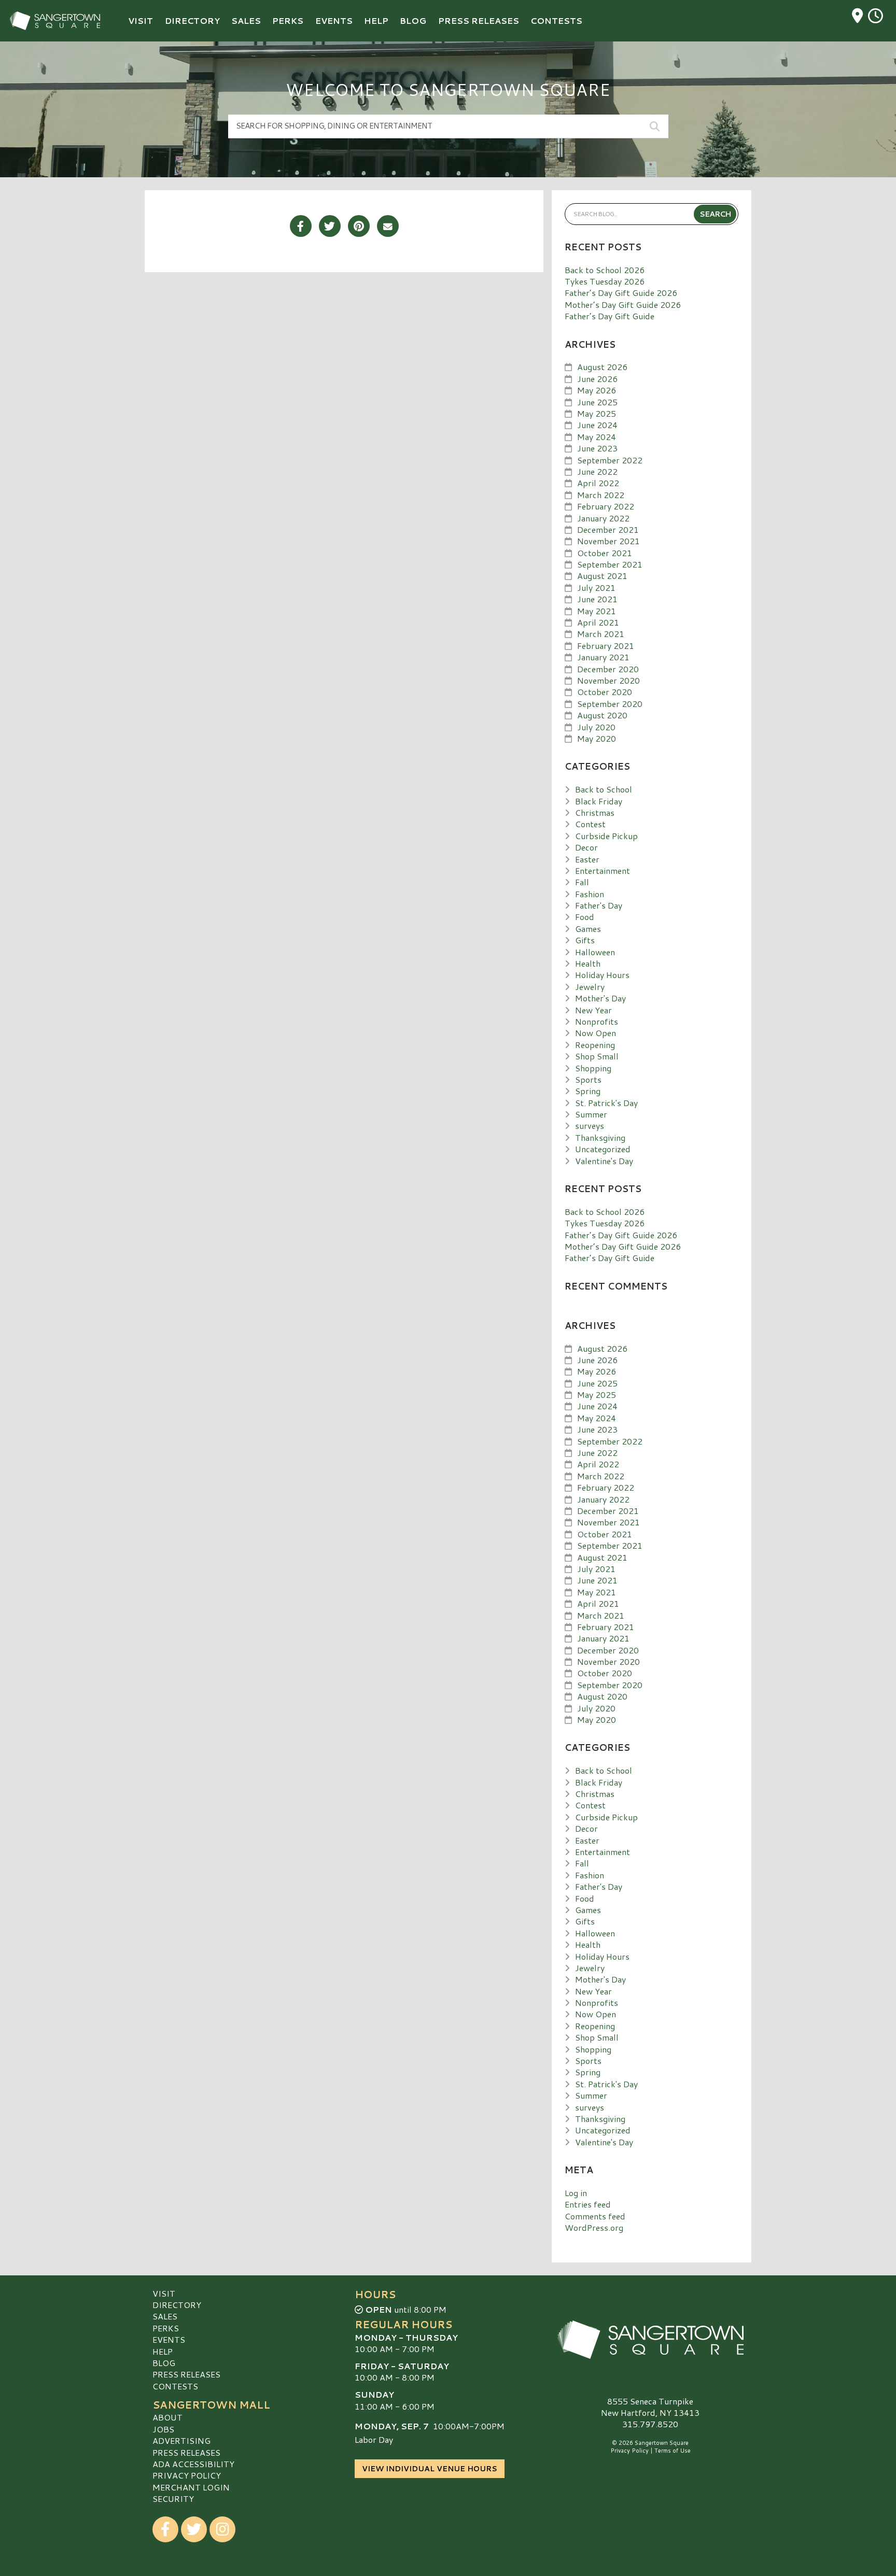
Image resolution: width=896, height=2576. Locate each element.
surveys (590, 1126)
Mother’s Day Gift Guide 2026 (623, 305)
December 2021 (608, 529)
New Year (593, 1010)
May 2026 (597, 390)
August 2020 (602, 715)
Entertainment (603, 871)
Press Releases (186, 2374)
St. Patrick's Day (606, 1103)
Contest (590, 824)
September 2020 (610, 704)
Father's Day (599, 905)
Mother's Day (600, 998)
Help (163, 2351)
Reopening (595, 1045)
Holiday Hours (602, 975)
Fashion (590, 894)
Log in (576, 2193)
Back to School (604, 789)
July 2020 (596, 727)
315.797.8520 (650, 2424)
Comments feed (595, 2216)
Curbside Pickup (606, 836)
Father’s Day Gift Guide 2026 (621, 293)
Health (588, 963)
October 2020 (605, 692)
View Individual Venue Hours (430, 2469)
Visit (164, 2293)
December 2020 (608, 669)
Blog (164, 2363)
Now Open (596, 1033)
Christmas (595, 812)
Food (585, 917)
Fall (582, 882)
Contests (175, 2386)
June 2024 (597, 425)
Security (173, 2499)
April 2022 (598, 483)
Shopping (593, 1068)
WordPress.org (594, 2227)
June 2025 (597, 402)
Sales (165, 2316)
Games (588, 929)
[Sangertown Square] (650, 2340)
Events (169, 2339)
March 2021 (601, 634)
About (167, 2417)
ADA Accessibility (193, 2464)
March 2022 (601, 495)
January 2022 (603, 518)
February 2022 (606, 506)
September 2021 (610, 564)
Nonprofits (597, 1021)
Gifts (585, 940)
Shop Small (597, 1056)
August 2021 (602, 576)
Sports (588, 1079)
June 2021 (597, 599)
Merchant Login (191, 2487)
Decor (586, 847)
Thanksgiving (600, 1137)
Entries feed (588, 2204)
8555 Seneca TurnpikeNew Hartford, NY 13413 (650, 2407)
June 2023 (597, 448)
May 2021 (597, 611)
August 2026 (602, 367)
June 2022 (597, 471)
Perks (166, 2328)
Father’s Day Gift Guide (610, 316)
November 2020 (608, 680)
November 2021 (608, 541)
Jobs (163, 2429)
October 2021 (605, 553)
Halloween (595, 952)
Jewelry (590, 987)
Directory (177, 2305)
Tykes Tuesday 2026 (605, 281)
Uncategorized (603, 1149)
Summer (591, 1114)
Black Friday (599, 801)
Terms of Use (673, 2451)
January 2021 (603, 657)
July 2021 (596, 588)
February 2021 (606, 646)
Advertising (181, 2440)
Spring (588, 1091)
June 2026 (597, 379)
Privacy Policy (187, 2475)
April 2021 (598, 622)
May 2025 (597, 413)
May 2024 (597, 437)
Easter (587, 859)
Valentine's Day (604, 1161)
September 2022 (610, 460)
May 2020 (597, 738)
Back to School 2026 (605, 270)
